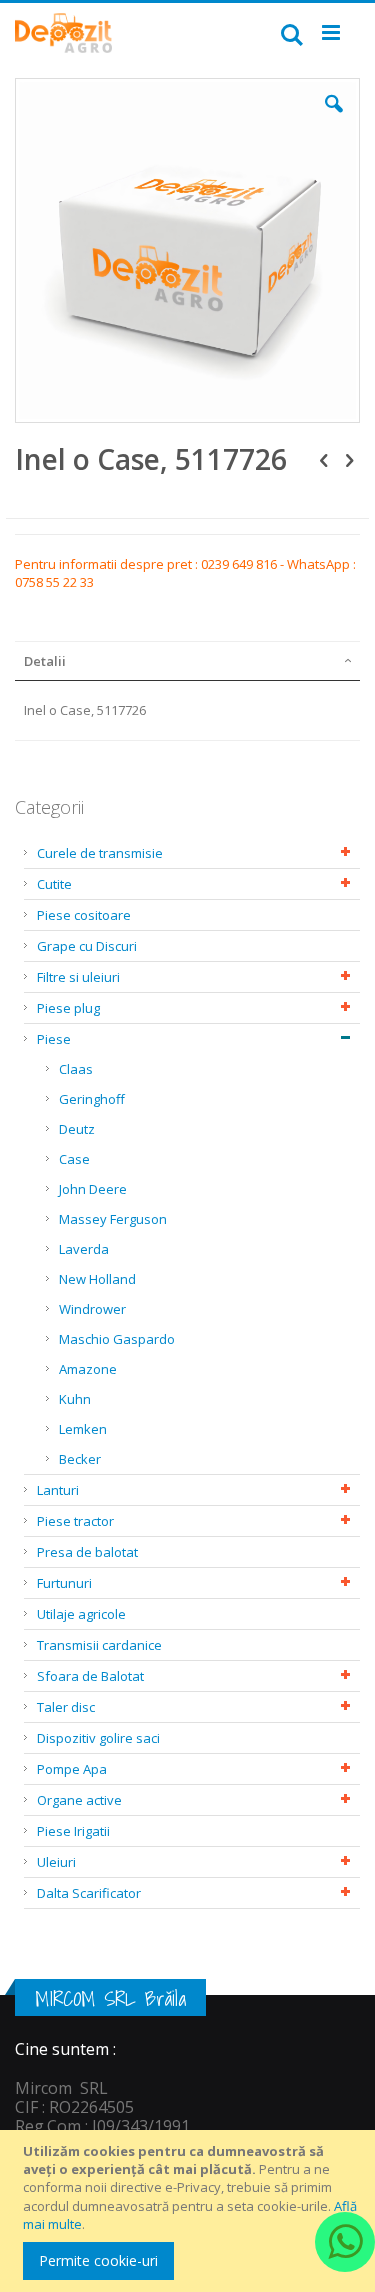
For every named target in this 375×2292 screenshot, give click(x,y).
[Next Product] (349, 459)
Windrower (92, 1309)
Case (74, 1159)
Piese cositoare (84, 915)
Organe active (79, 1800)
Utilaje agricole (81, 1614)
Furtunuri (64, 1583)
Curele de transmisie (100, 853)
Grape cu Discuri (87, 946)
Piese (54, 1039)
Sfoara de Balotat (90, 1676)
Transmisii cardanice (99, 1645)
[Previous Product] (324, 459)
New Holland (97, 1279)
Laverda (84, 1249)
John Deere (93, 1189)
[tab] (187, 661)
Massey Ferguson (113, 1219)
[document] (190, 2211)
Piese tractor (75, 1521)
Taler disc (66, 1707)
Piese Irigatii (73, 1831)
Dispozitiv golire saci (98, 1738)
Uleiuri (56, 1862)
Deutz (77, 1129)
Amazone (88, 1369)
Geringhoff (92, 1099)
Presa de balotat (87, 1552)
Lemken (83, 1429)
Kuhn (75, 1399)
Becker (80, 1459)
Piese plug (68, 1008)
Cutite (54, 884)
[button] (334, 119)
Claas (76, 1069)
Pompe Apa (72, 1769)
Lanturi (58, 1490)
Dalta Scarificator (89, 1893)
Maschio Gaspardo (117, 1339)
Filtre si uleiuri (78, 977)
